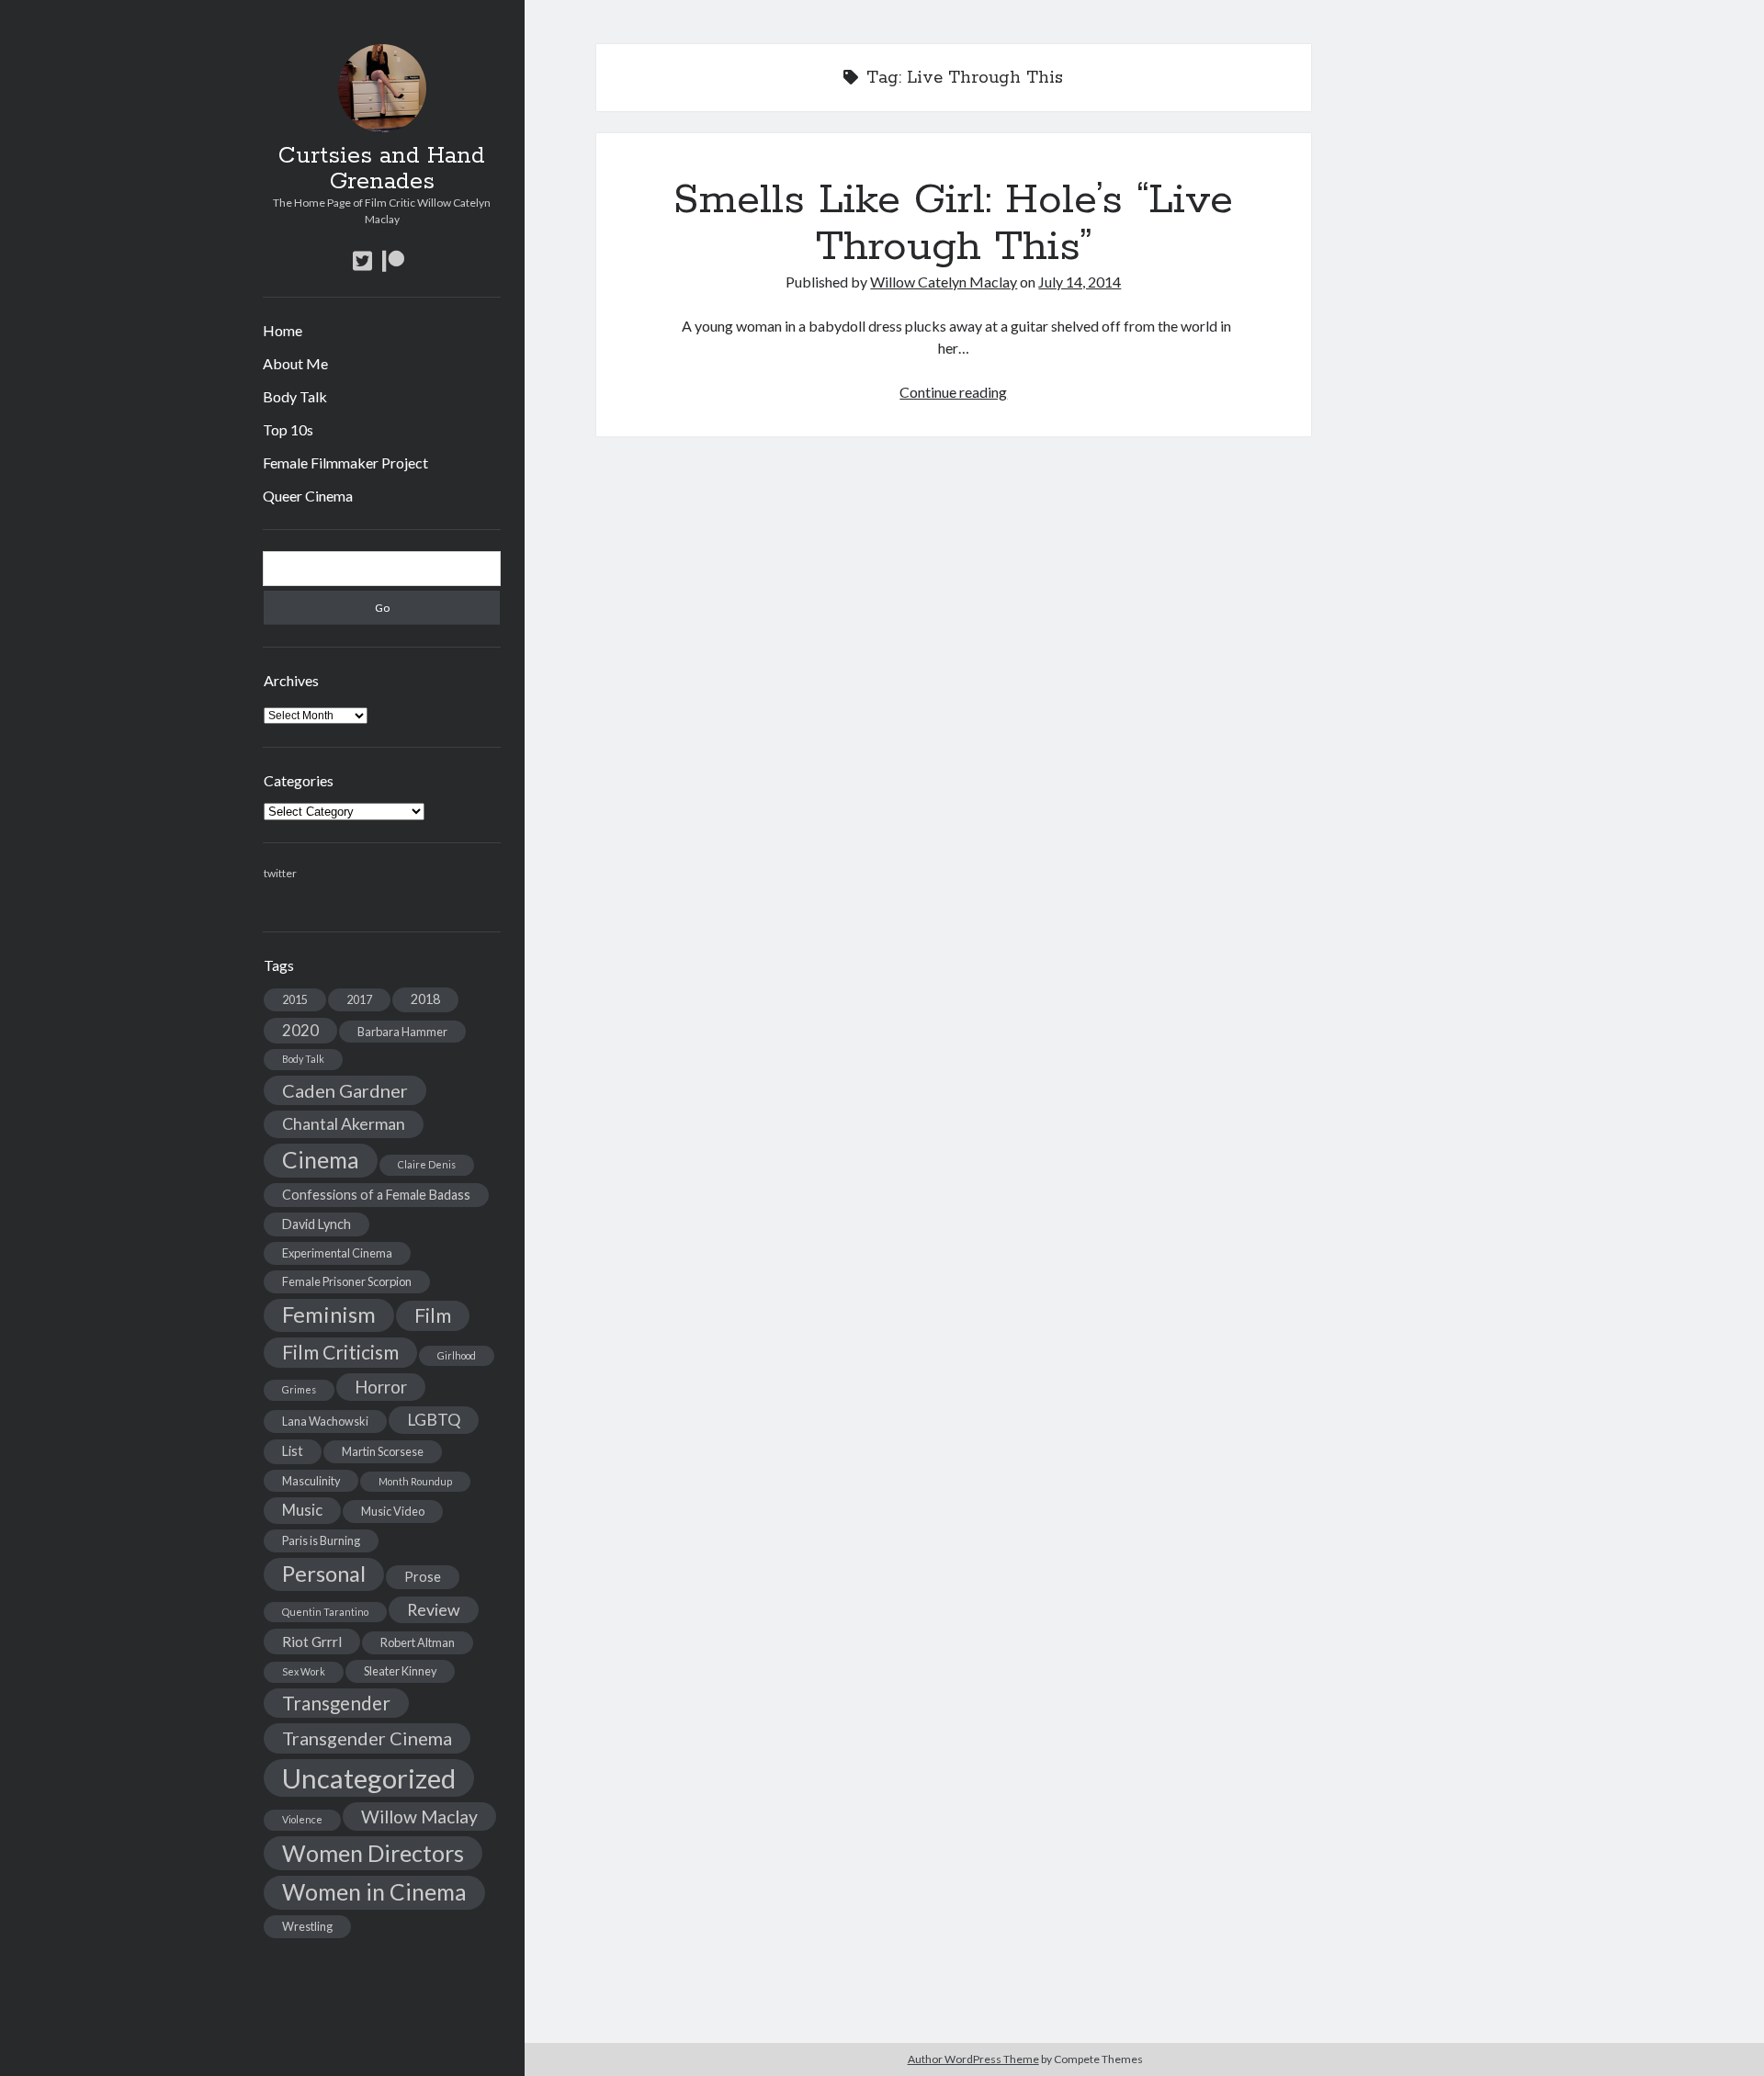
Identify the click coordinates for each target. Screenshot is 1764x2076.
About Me (295, 363)
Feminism (329, 1314)
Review (434, 1610)
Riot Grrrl (312, 1641)
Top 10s (288, 429)
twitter (280, 873)
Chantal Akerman (344, 1124)
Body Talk (295, 396)
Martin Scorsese (383, 1451)
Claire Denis (427, 1164)
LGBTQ (434, 1420)
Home (283, 330)
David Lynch (317, 1224)
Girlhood (457, 1355)
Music (302, 1510)
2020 (300, 1030)
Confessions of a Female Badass (376, 1195)
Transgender (336, 1703)
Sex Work (304, 1671)
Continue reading (953, 392)
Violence (302, 1819)
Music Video (393, 1511)
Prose (423, 1577)
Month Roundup (415, 1481)
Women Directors (373, 1853)
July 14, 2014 (1080, 282)
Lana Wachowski (325, 1421)
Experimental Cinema (337, 1253)
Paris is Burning (321, 1540)
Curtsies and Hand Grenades (382, 169)
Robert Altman (418, 1642)
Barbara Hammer (402, 1032)
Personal (324, 1574)
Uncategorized (369, 1778)
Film (433, 1315)
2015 (295, 999)
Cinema (321, 1160)
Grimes (299, 1389)
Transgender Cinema (367, 1738)
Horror (381, 1387)
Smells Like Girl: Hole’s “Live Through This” (953, 224)
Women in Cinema (374, 1892)
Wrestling (307, 1926)
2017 (359, 999)
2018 (425, 999)
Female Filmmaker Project (345, 463)
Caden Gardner (345, 1090)
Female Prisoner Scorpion (347, 1281)
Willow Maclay (419, 1816)
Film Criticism (340, 1352)
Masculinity (311, 1481)
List (293, 1451)
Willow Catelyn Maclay (944, 282)
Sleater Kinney (400, 1671)
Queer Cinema (308, 496)
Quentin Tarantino (325, 1612)
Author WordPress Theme (973, 2059)
